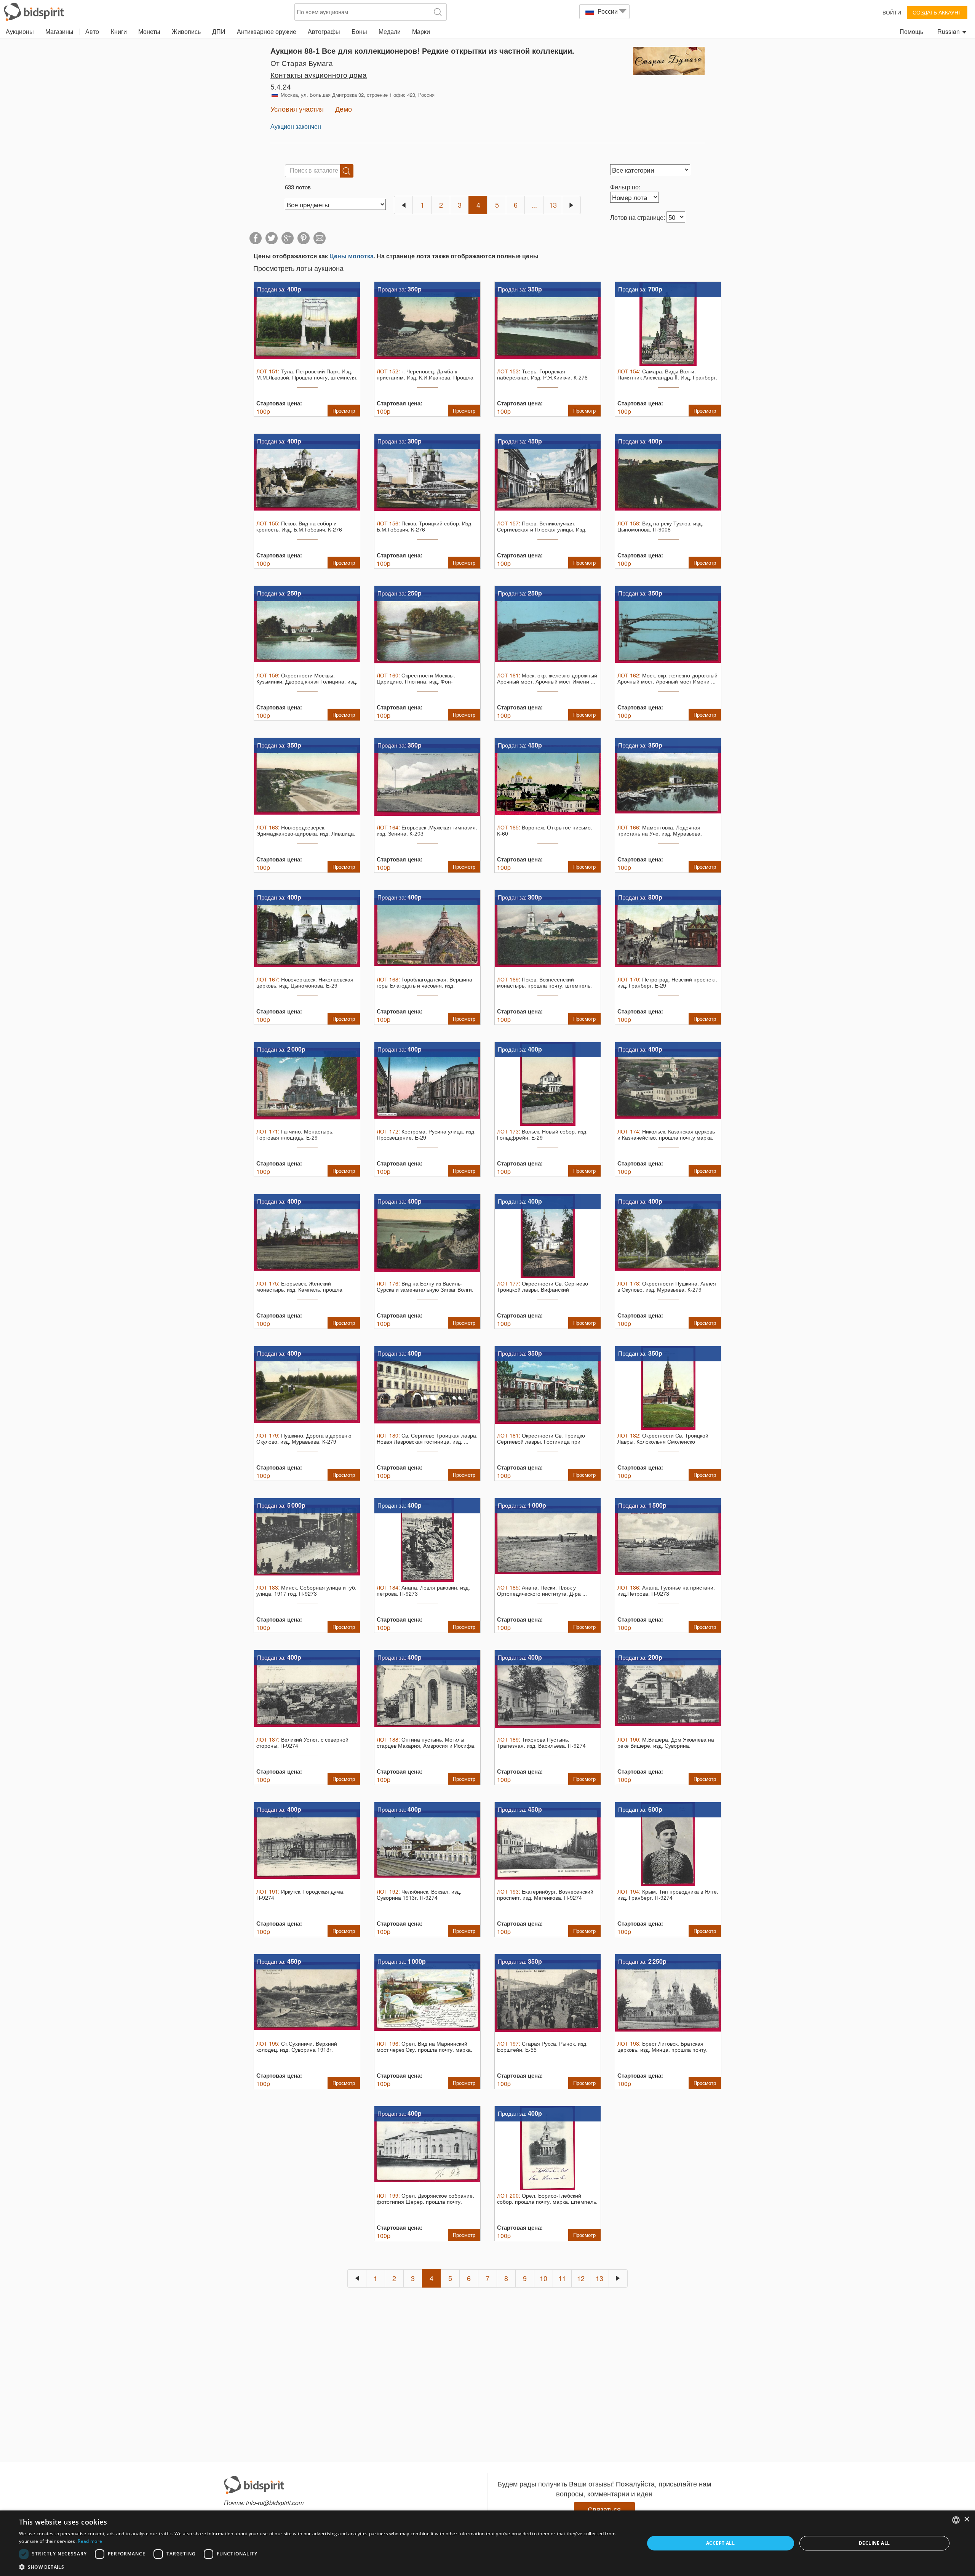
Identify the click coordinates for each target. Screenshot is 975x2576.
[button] (322, 2567)
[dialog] (487, 2543)
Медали (390, 31)
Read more (90, 2541)
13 (553, 205)
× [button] (966, 2519)
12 (581, 2278)
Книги (119, 31)
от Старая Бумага (302, 63)
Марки (421, 31)
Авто (92, 31)
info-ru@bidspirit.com (275, 2503)
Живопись (186, 31)
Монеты (149, 31)
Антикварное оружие (267, 31)
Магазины (59, 31)
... (534, 205)
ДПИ (219, 31)
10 (543, 2278)
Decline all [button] (874, 2543)
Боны (359, 31)
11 (562, 2278)
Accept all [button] (720, 2543)
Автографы (324, 31)
